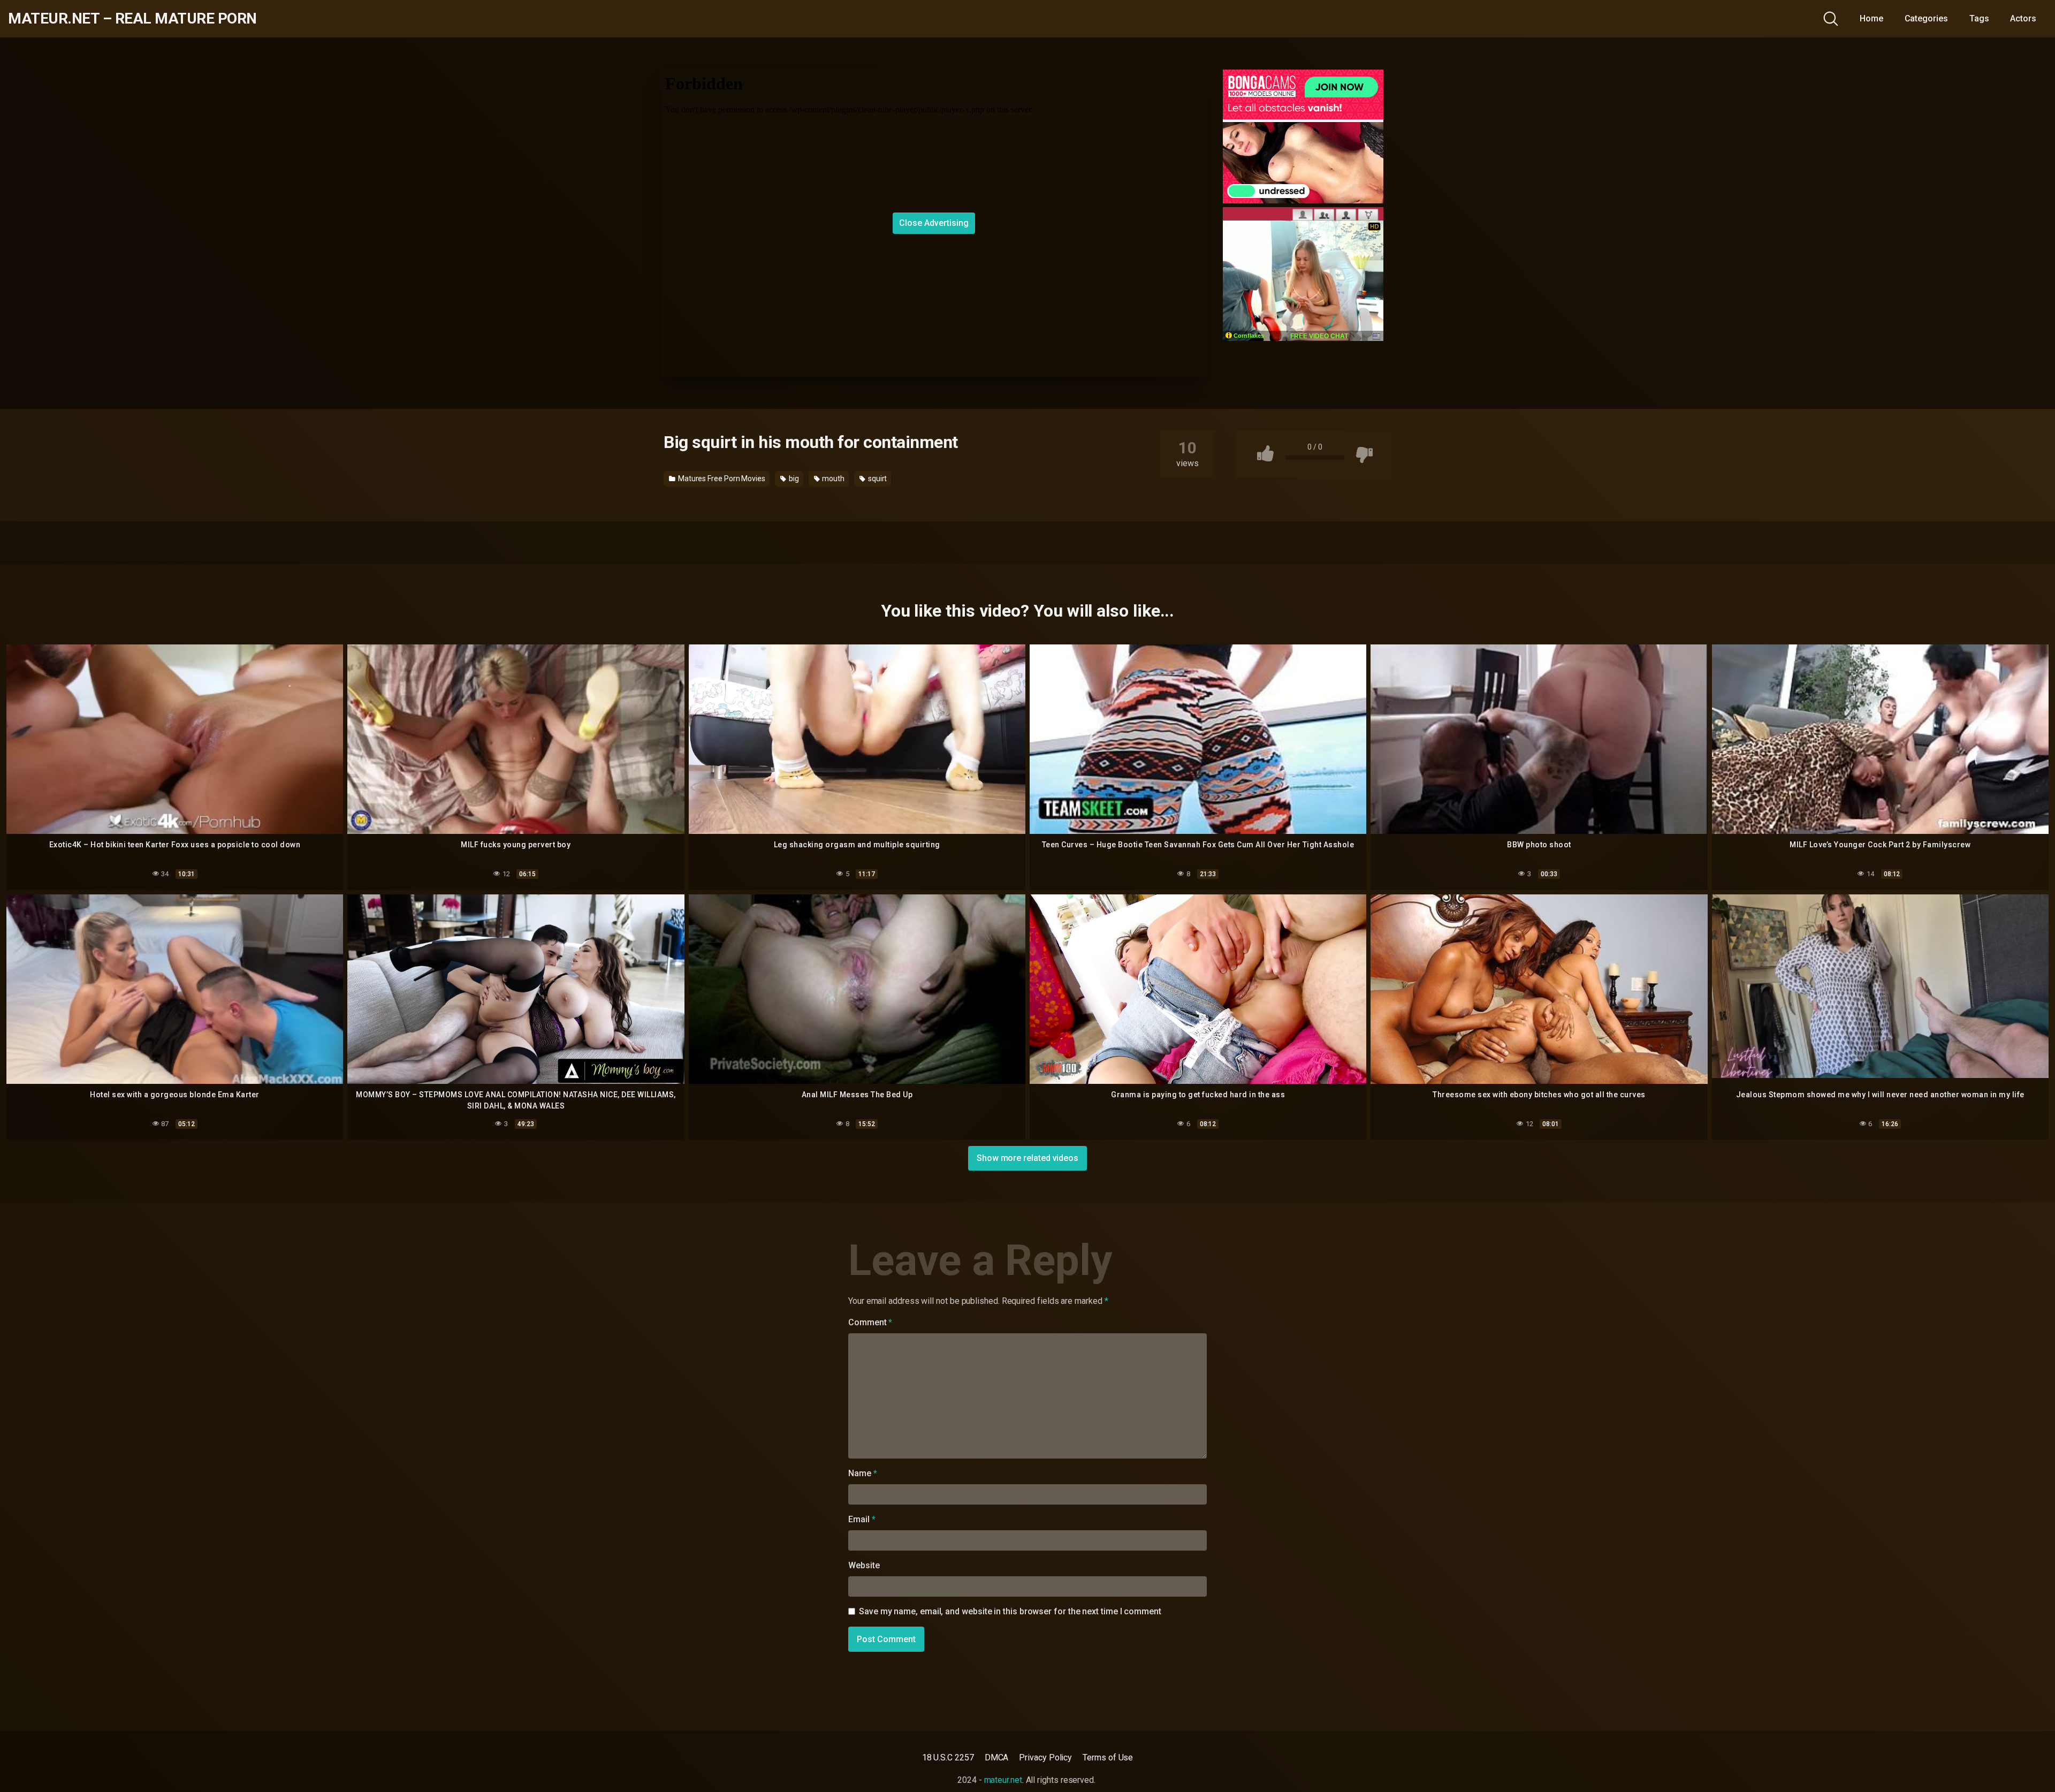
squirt (877, 479)
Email (862, 1519)
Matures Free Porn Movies (721, 479)
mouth (832, 479)
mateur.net (1003, 1780)
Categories (1926, 18)
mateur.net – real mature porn (132, 19)
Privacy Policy (1045, 1757)
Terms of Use (1108, 1757)
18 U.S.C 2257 (948, 1757)
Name (863, 1473)
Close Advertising (934, 223)
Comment (870, 1322)
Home (1871, 18)
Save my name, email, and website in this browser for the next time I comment (1010, 1611)
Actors (2023, 18)
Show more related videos (1027, 1158)
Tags (1979, 18)
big (793, 479)
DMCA (997, 1757)
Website (864, 1565)
